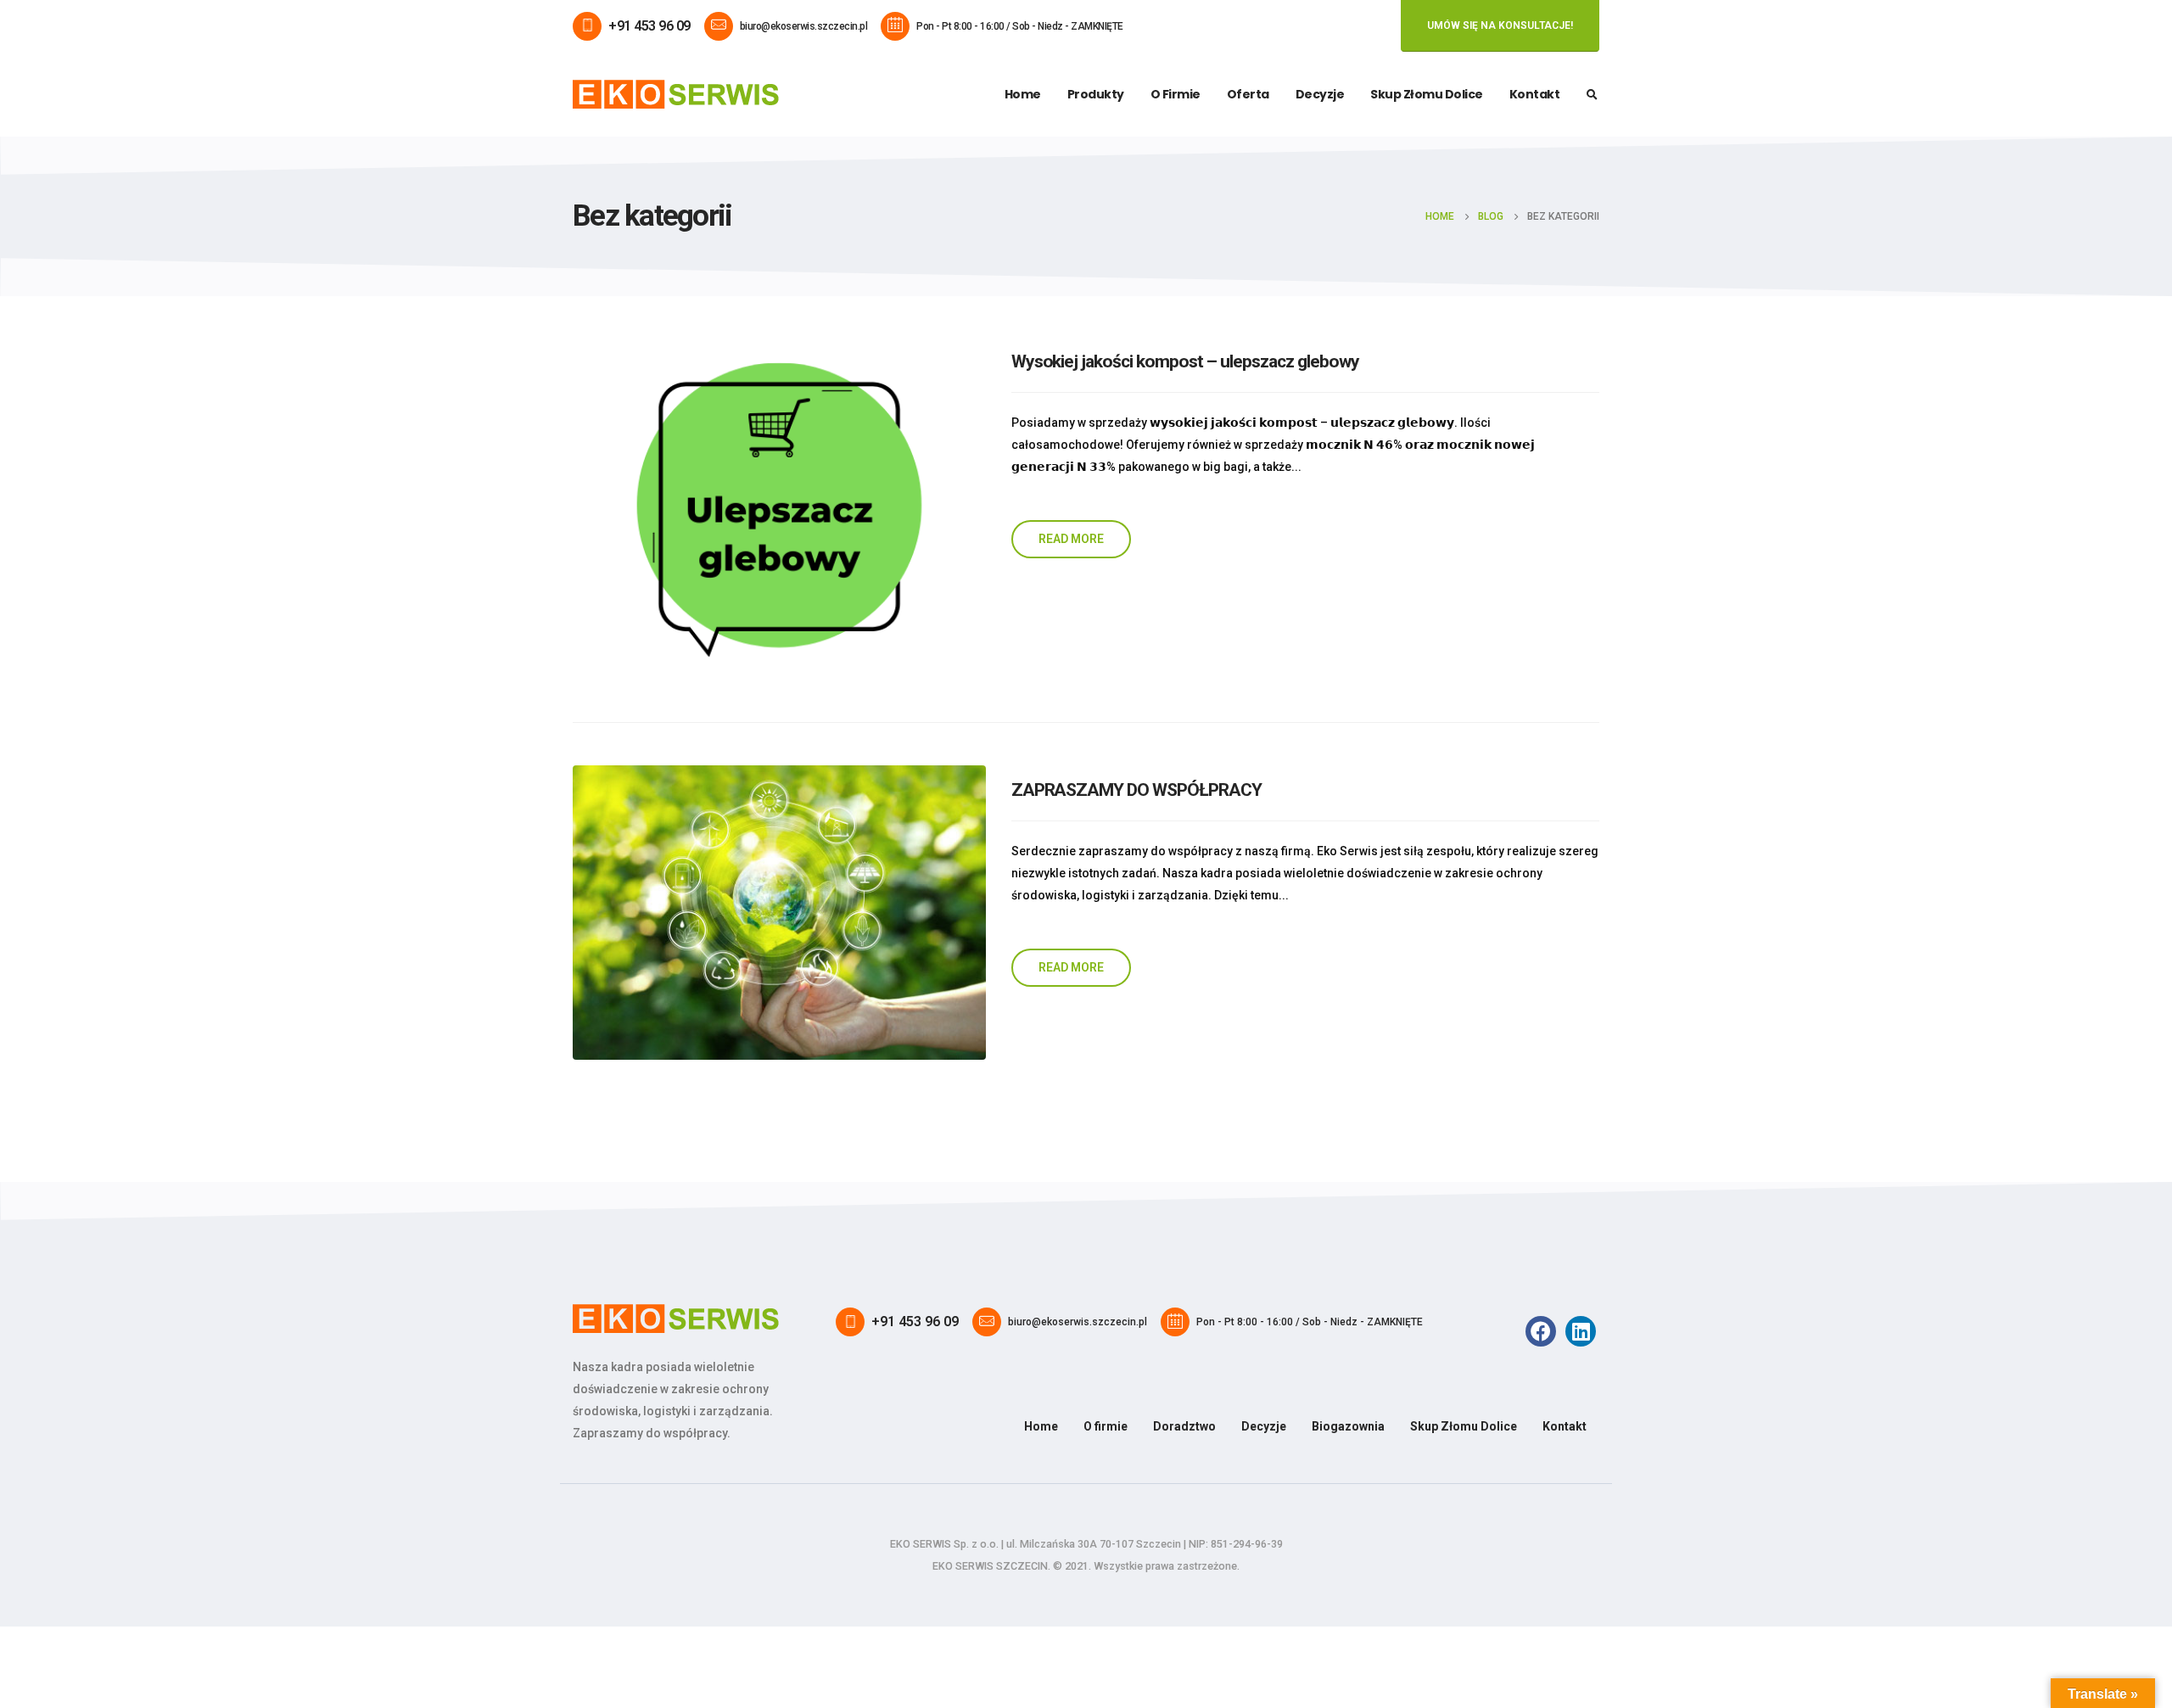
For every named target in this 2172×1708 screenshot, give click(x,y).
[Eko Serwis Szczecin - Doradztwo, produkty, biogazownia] (676, 94)
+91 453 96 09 (649, 26)
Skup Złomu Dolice (1427, 94)
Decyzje (1320, 94)
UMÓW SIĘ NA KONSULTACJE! (1500, 25)
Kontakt (1535, 94)
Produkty (1096, 94)
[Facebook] (1541, 1331)
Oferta (1248, 94)
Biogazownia (1348, 1426)
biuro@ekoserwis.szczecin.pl (804, 26)
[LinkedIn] (1581, 1331)
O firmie (1176, 94)
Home (1023, 94)
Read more (1071, 539)
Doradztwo (1184, 1426)
